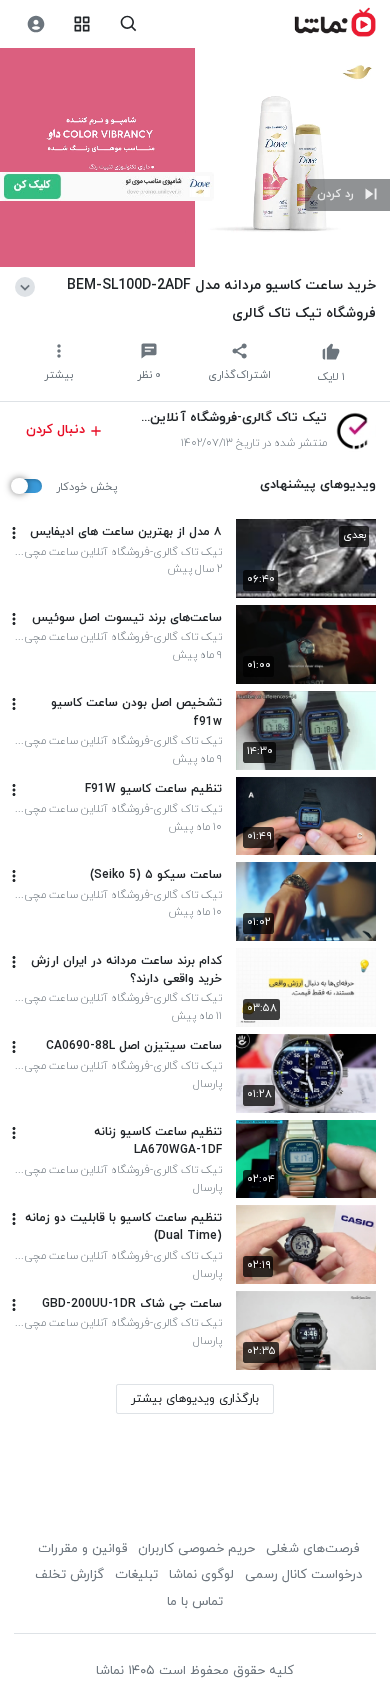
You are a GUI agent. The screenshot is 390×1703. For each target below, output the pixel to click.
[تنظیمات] (35, 24)
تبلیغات (136, 1575)
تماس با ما (195, 1602)
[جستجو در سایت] (128, 24)
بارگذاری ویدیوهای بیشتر (195, 1399)
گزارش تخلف (69, 1575)
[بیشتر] (14, 533)
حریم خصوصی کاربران (196, 1549)
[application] (195, 157)
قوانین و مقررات (82, 1549)
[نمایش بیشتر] (28, 285)
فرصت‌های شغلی (312, 1549)
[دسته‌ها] (82, 24)
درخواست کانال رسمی (303, 1575)
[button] (347, 195)
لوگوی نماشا (201, 1575)
